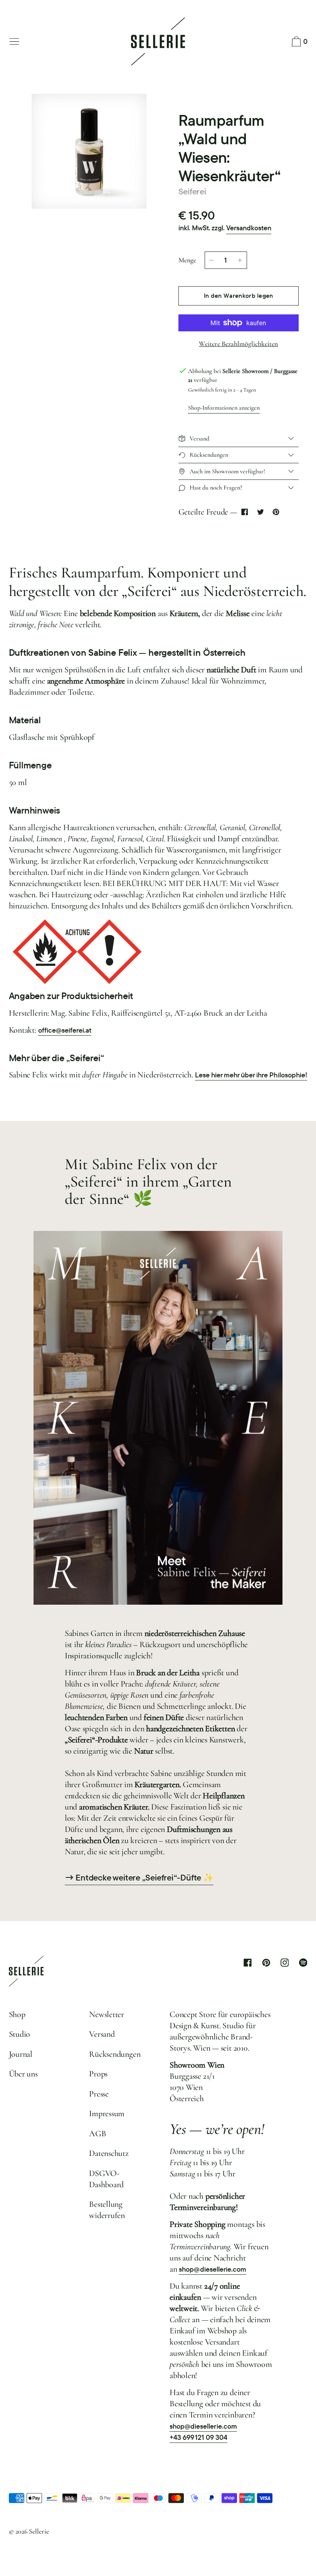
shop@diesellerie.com (213, 2269)
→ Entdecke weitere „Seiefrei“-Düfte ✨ (139, 1878)
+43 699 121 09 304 (198, 2437)
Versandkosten (249, 228)
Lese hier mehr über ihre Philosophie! (251, 1075)
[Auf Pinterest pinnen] (276, 512)
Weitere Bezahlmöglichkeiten (238, 344)
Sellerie (39, 2531)
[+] (240, 260)
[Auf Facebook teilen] (245, 512)
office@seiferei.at (65, 1030)
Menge (187, 260)
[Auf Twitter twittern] (260, 512)
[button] (298, 42)
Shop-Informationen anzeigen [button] (224, 408)
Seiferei (192, 191)
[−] (212, 260)
